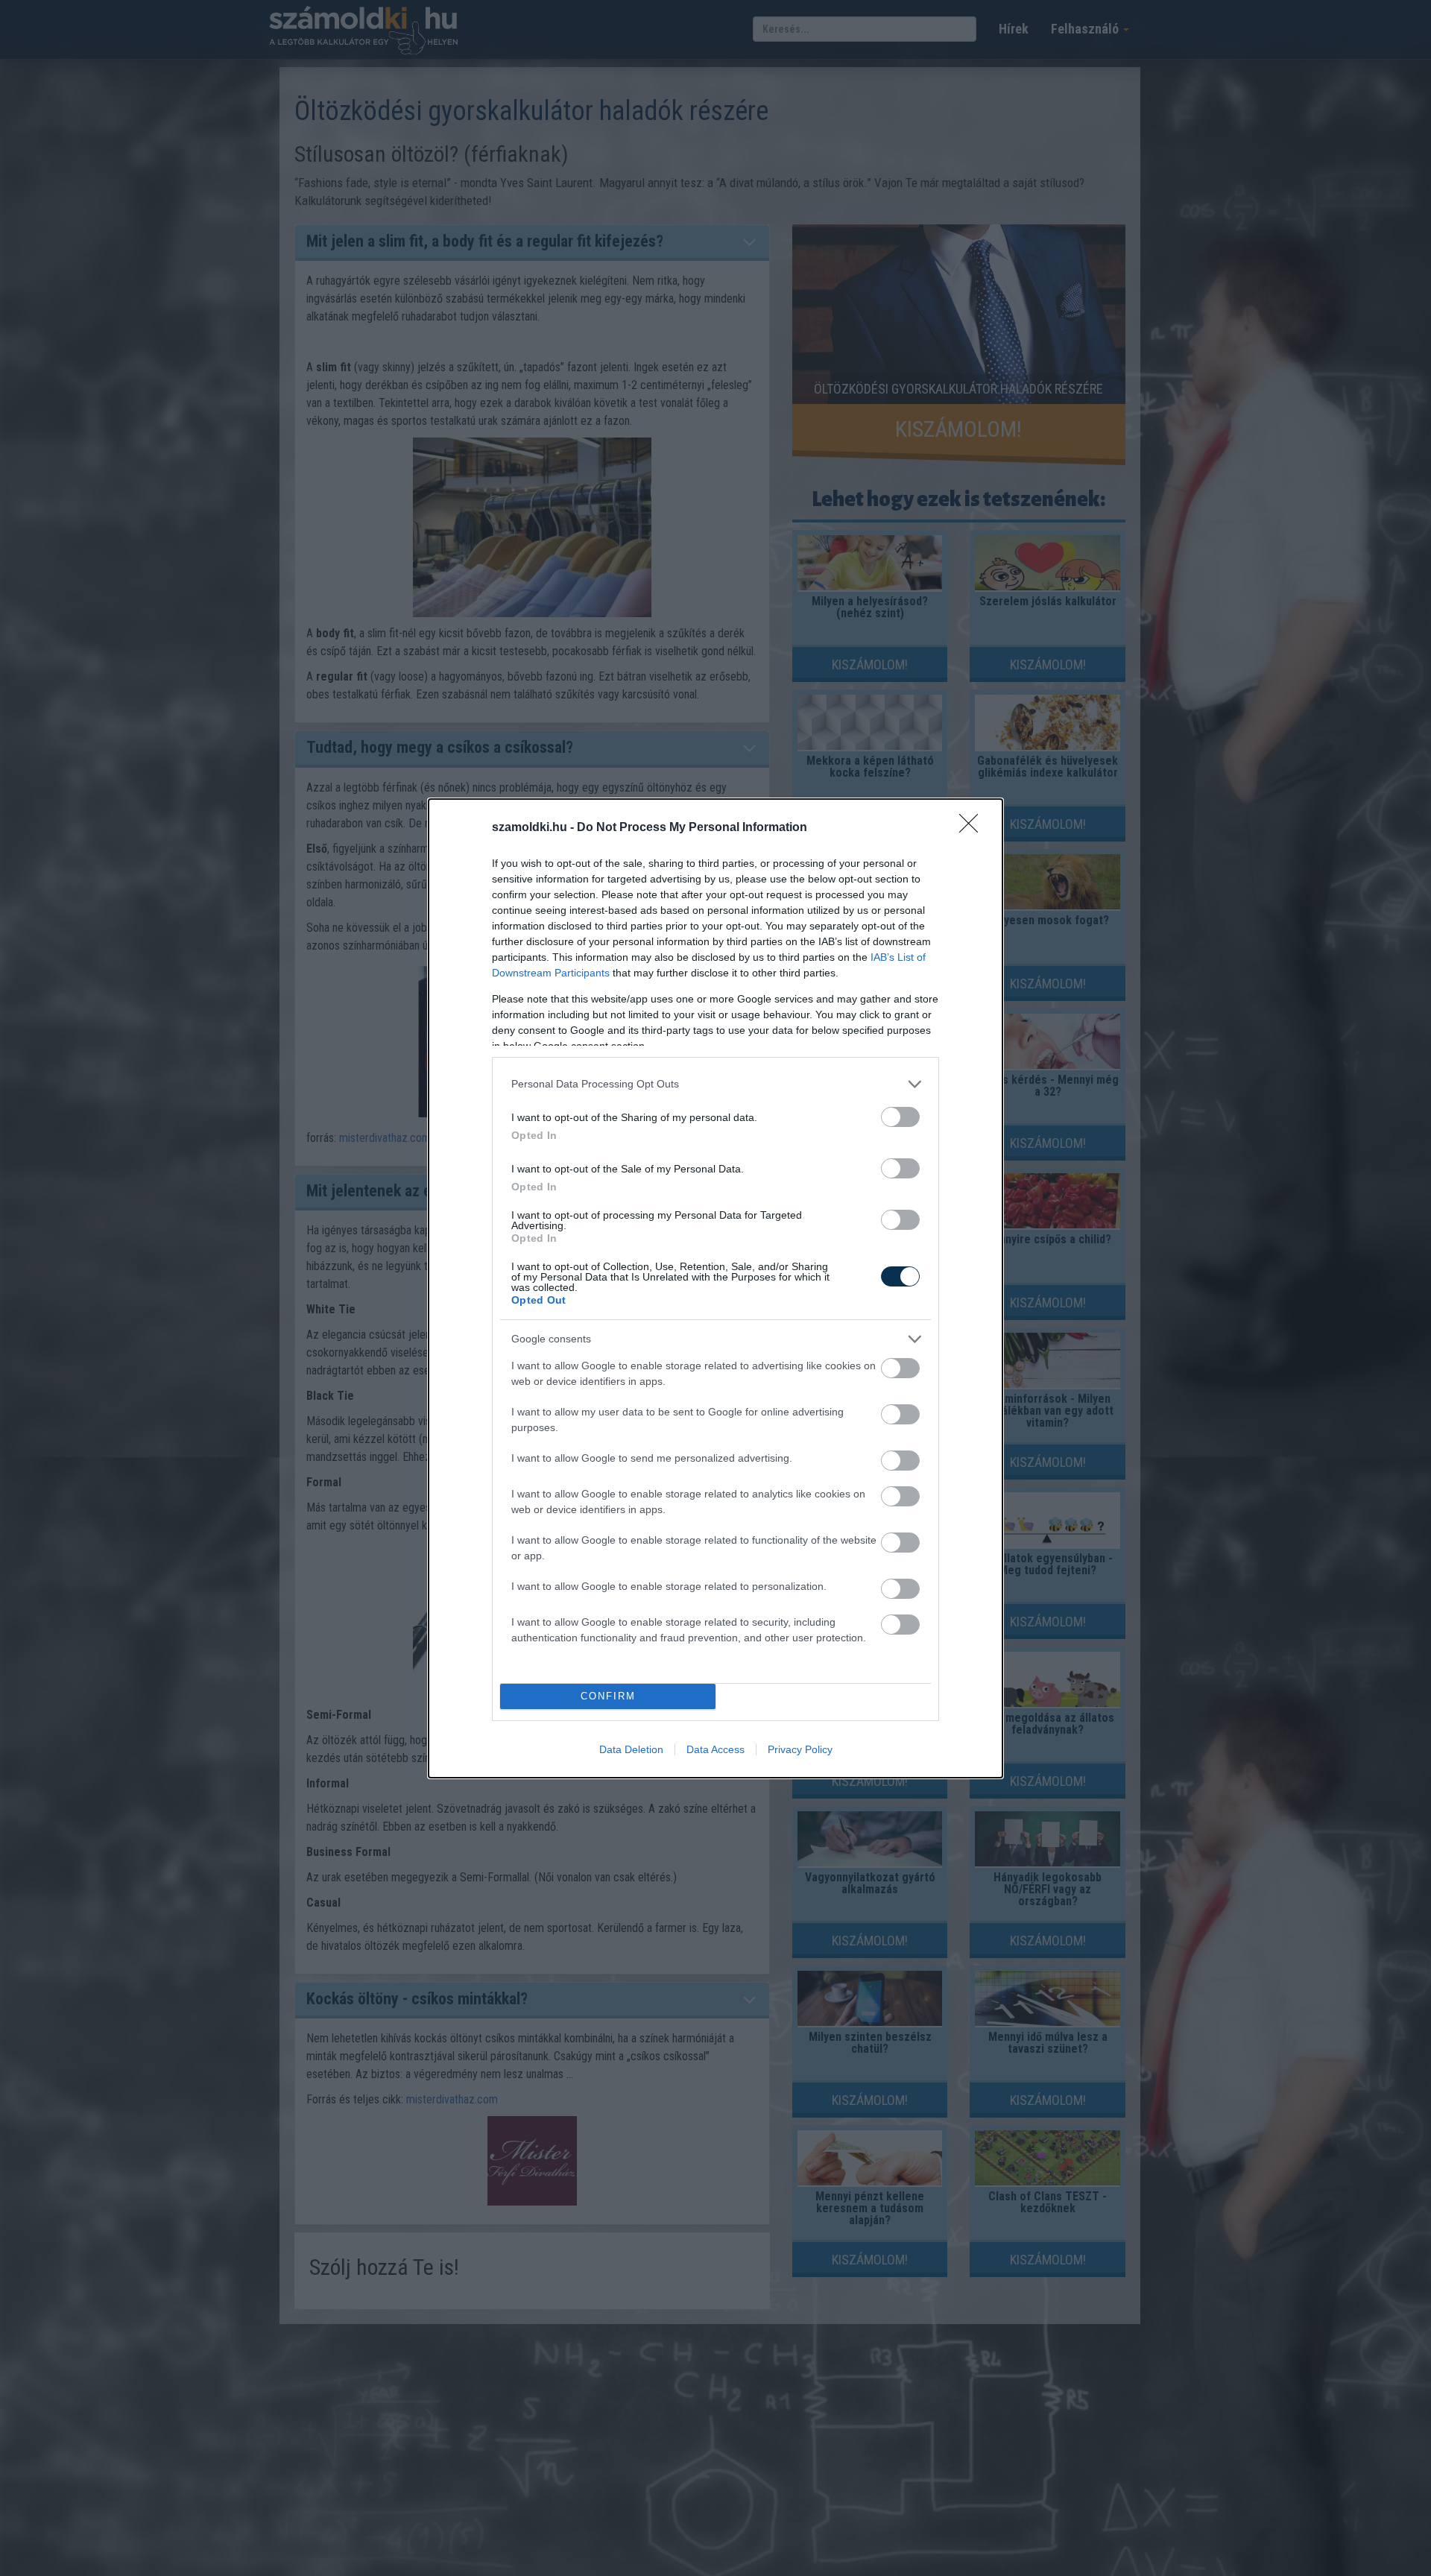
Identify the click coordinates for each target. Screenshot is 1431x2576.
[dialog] (715, 1288)
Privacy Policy (800, 1749)
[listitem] (715, 1084)
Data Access (715, 1749)
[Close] (973, 828)
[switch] (900, 1117)
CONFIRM (608, 1696)
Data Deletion (631, 1749)
